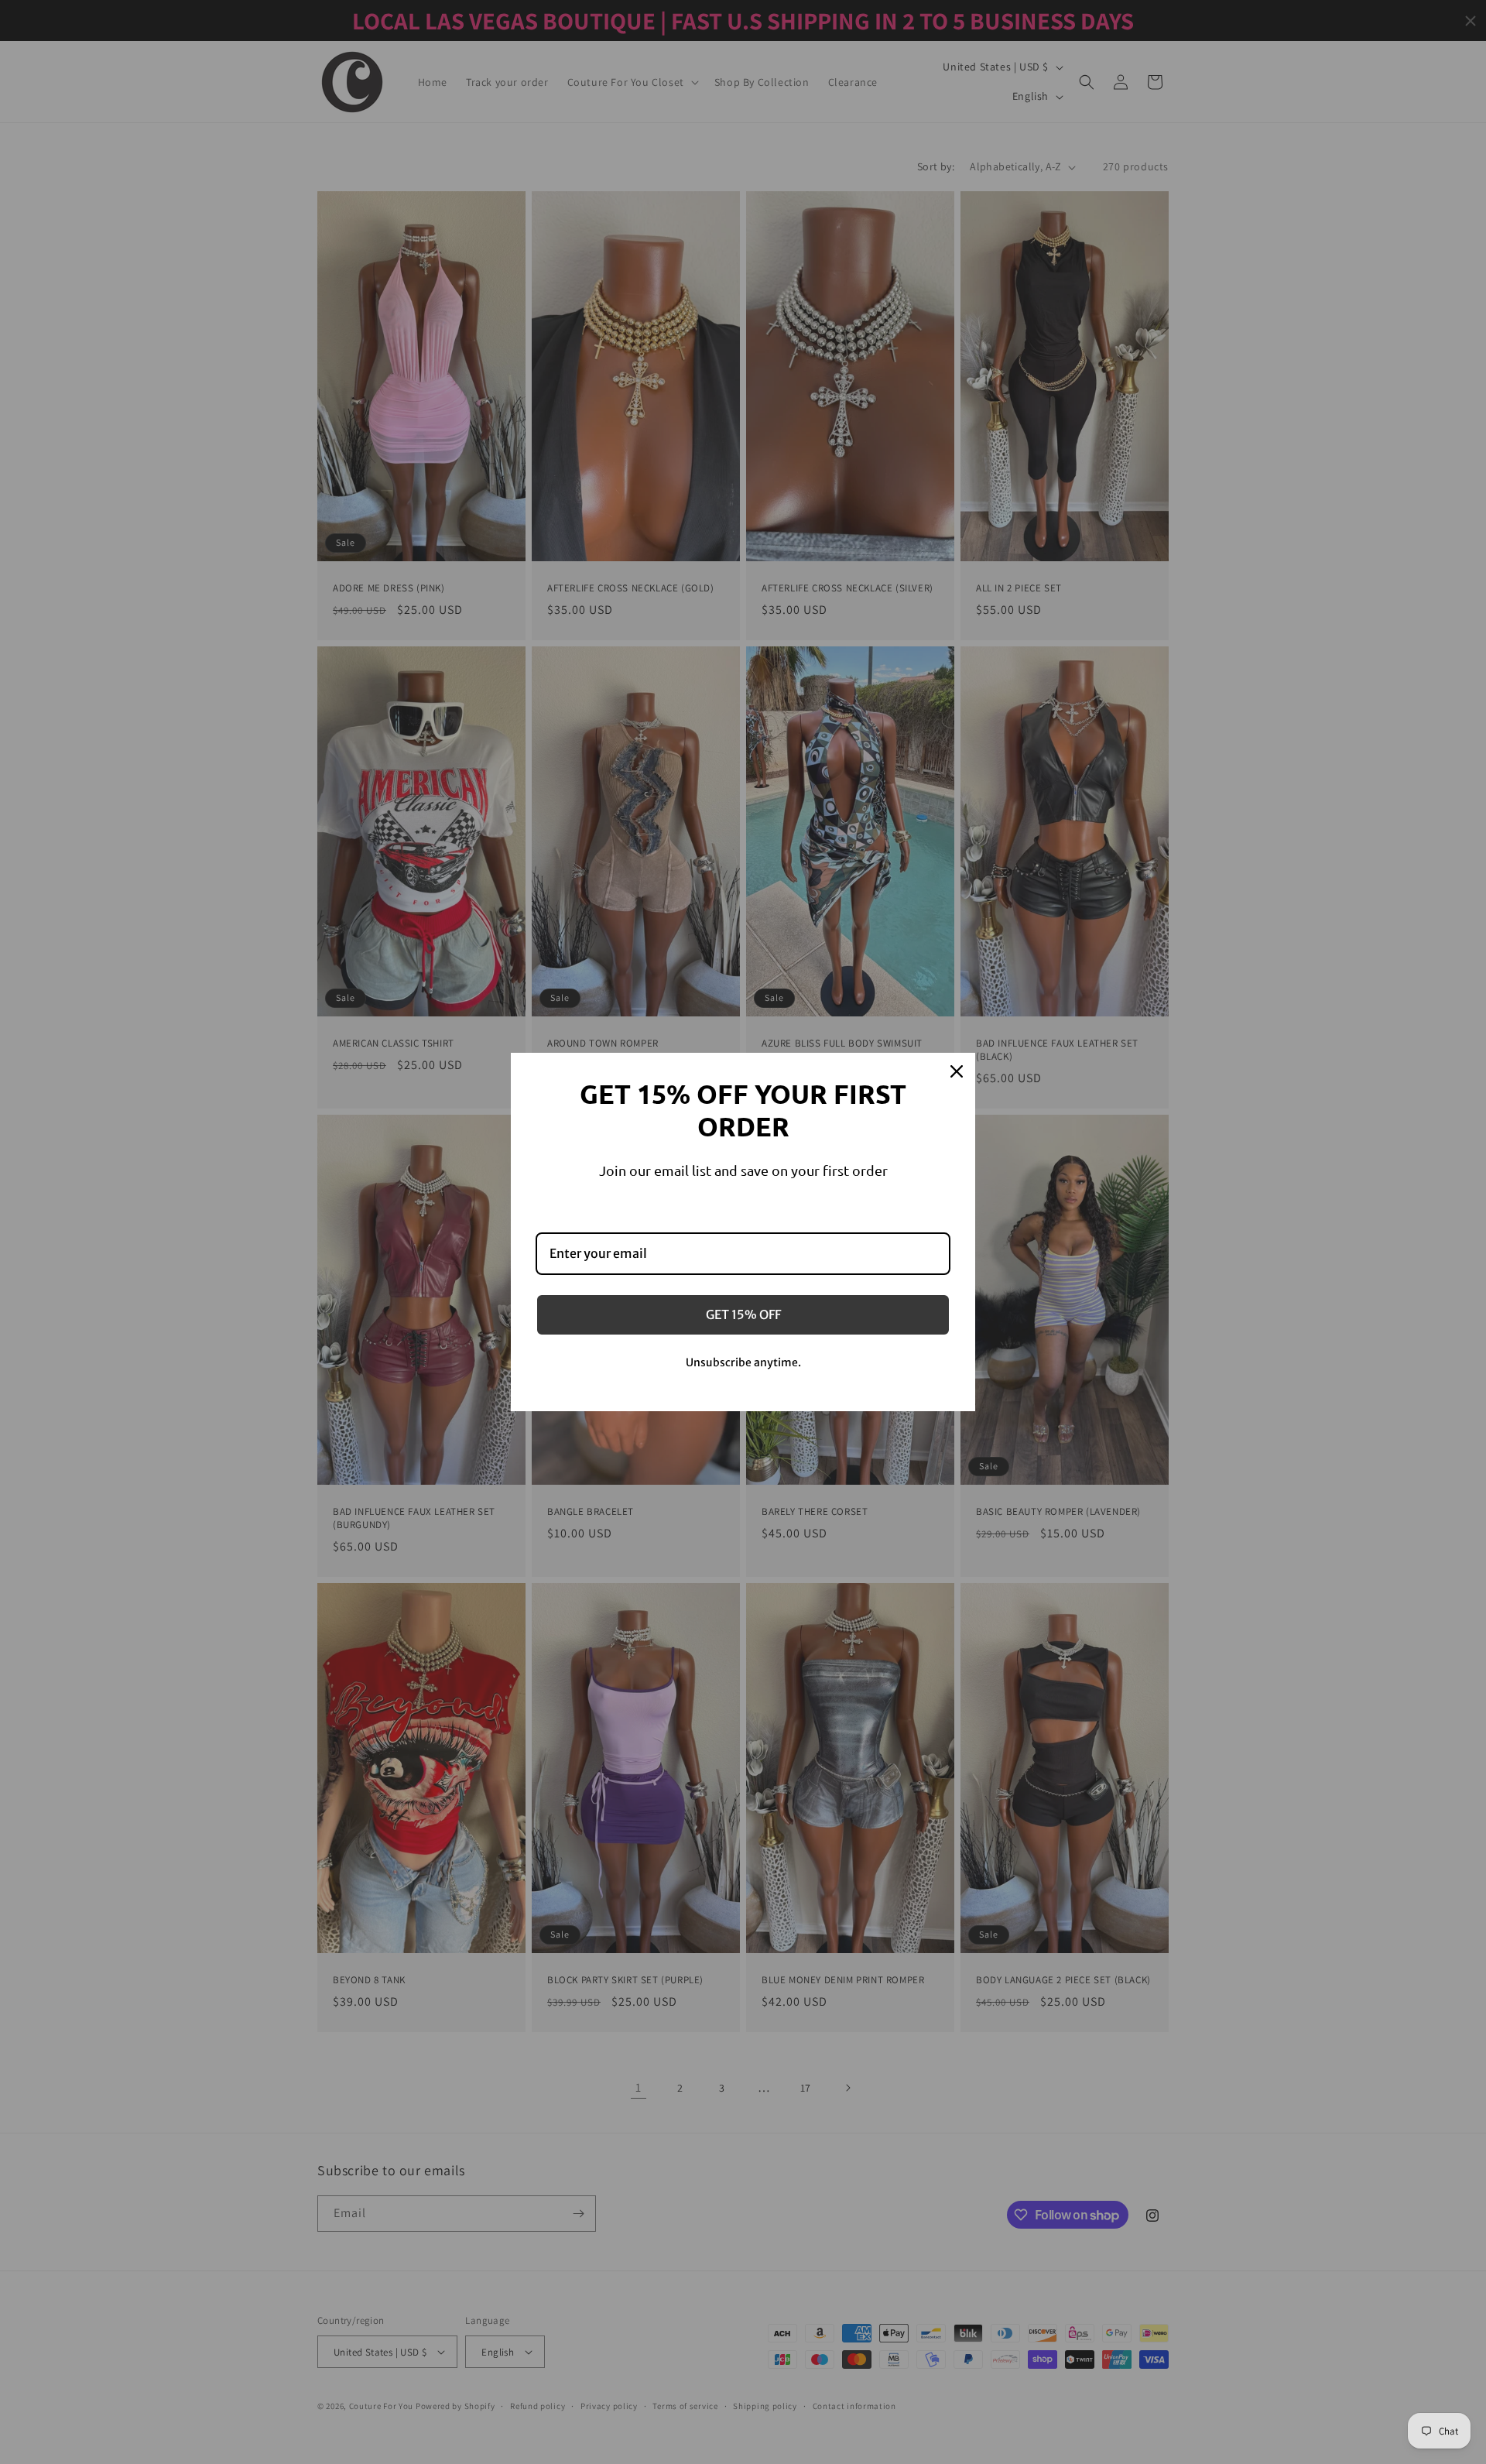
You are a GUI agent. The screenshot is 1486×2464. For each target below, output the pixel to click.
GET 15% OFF (743, 1314)
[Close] (957, 1071)
